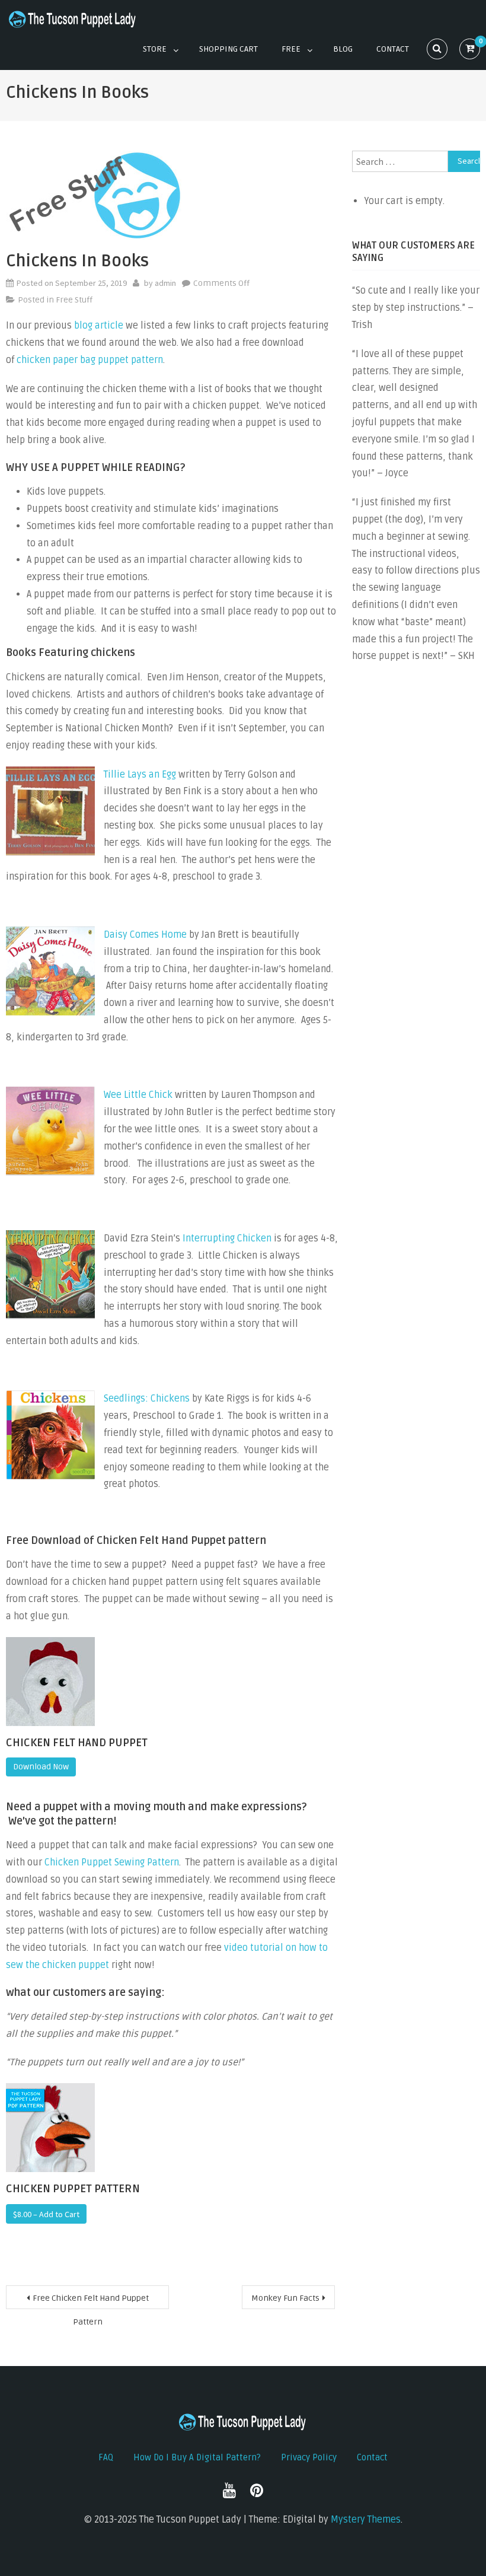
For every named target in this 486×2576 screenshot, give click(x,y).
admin (165, 283)
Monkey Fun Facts (285, 2298)
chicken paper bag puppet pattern (90, 360)
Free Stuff (74, 300)
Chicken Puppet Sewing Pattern (112, 1862)
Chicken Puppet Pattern (73, 2189)
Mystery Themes (366, 2520)
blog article (99, 326)
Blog (343, 49)
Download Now (41, 1767)
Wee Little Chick (138, 1095)
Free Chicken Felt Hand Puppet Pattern (91, 2301)
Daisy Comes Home (145, 935)
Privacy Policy (309, 2457)
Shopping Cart (228, 49)
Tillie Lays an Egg (140, 775)
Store (155, 49)
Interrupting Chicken (227, 1238)
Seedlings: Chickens (147, 1399)
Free (291, 49)
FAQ (106, 2457)
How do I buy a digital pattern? (197, 2457)
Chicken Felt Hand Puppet (77, 1743)
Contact (393, 49)
